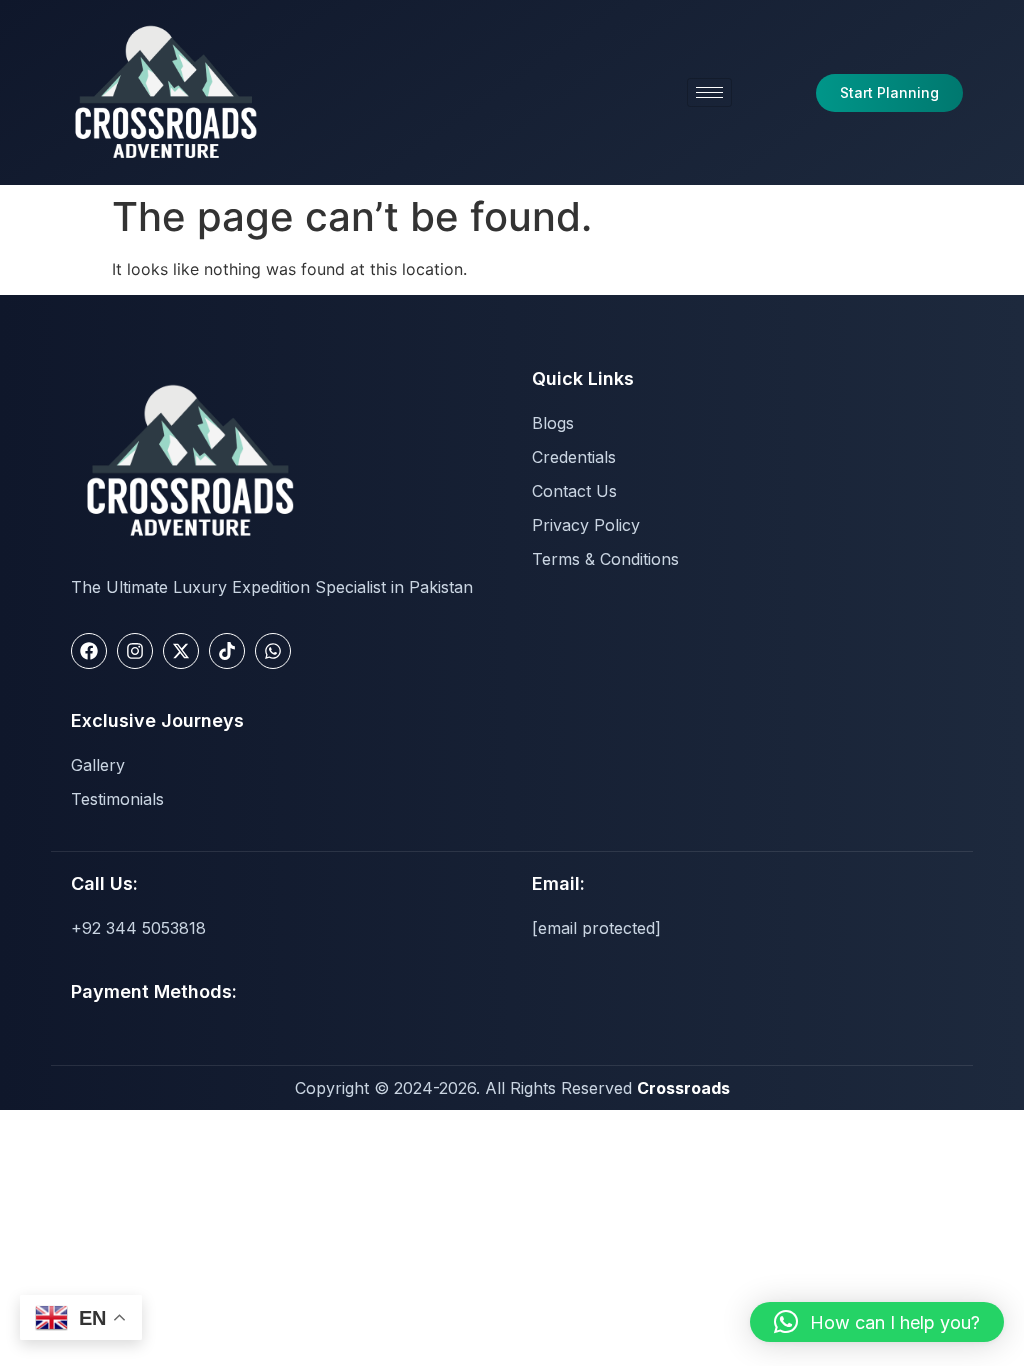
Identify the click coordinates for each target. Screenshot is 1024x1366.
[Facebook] (89, 651)
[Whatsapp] (273, 651)
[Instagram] (135, 651)
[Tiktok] (227, 651)
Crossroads (683, 1088)
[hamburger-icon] (709, 92)
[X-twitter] (181, 651)
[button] (877, 1322)
